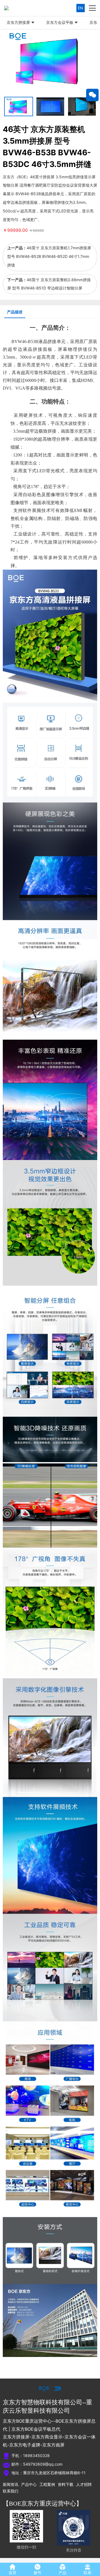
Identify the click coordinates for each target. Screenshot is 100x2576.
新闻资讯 (11, 2484)
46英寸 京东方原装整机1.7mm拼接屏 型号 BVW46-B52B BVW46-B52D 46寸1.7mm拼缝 (49, 256)
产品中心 (29, 2484)
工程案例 (47, 2484)
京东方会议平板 (60, 22)
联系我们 (11, 2491)
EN (80, 8)
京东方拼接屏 (18, 22)
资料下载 (66, 2484)
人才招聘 (84, 2484)
